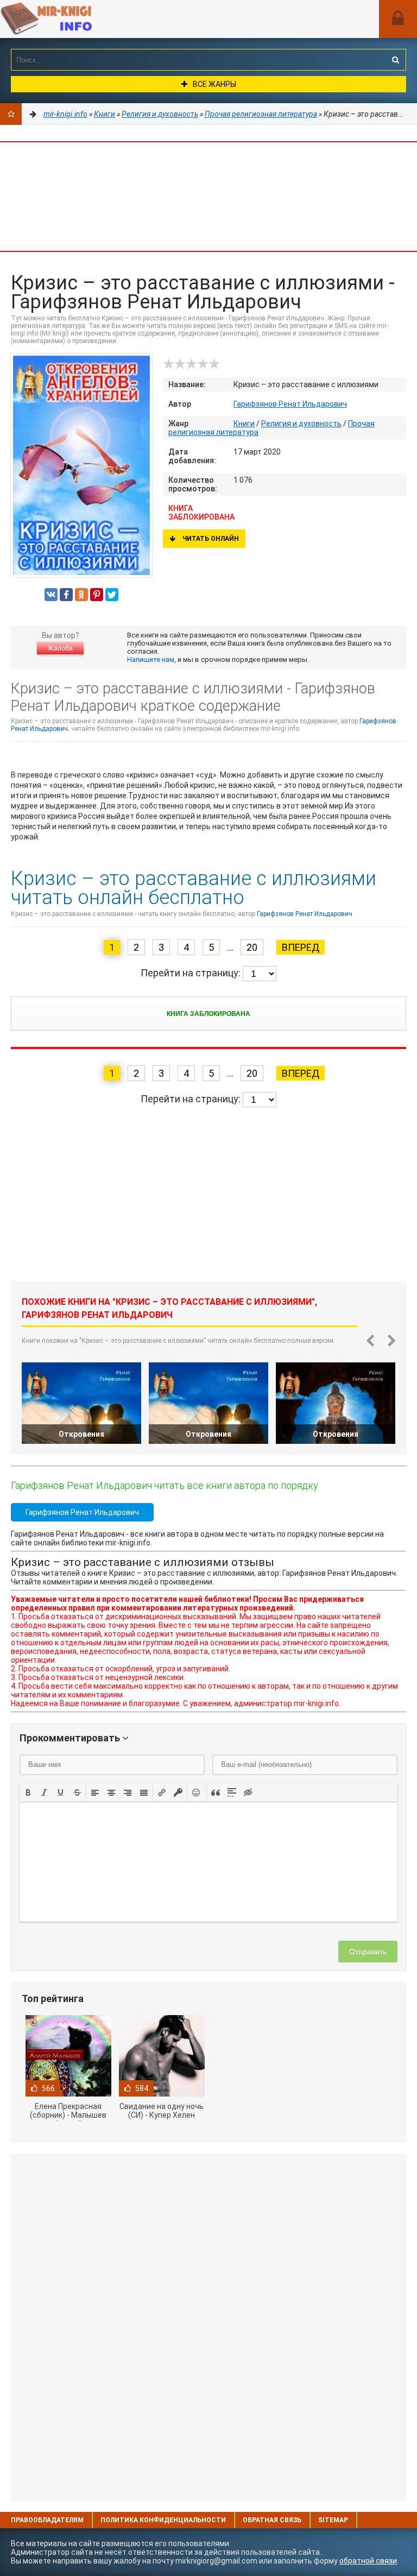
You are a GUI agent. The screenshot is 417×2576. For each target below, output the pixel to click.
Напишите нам (151, 659)
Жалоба (60, 648)
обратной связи (368, 2561)
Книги (244, 424)
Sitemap (333, 2520)
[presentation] (28, 1791)
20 (252, 947)
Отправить (368, 1952)
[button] (28, 1792)
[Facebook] (66, 595)
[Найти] (395, 60)
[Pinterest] (97, 595)
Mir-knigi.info (81, 19)
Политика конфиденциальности (163, 2520)
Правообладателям (47, 2520)
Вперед (301, 947)
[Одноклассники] (81, 595)
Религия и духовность (301, 424)
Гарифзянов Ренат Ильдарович (290, 404)
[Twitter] (112, 595)
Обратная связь (272, 2520)
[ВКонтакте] (51, 595)
